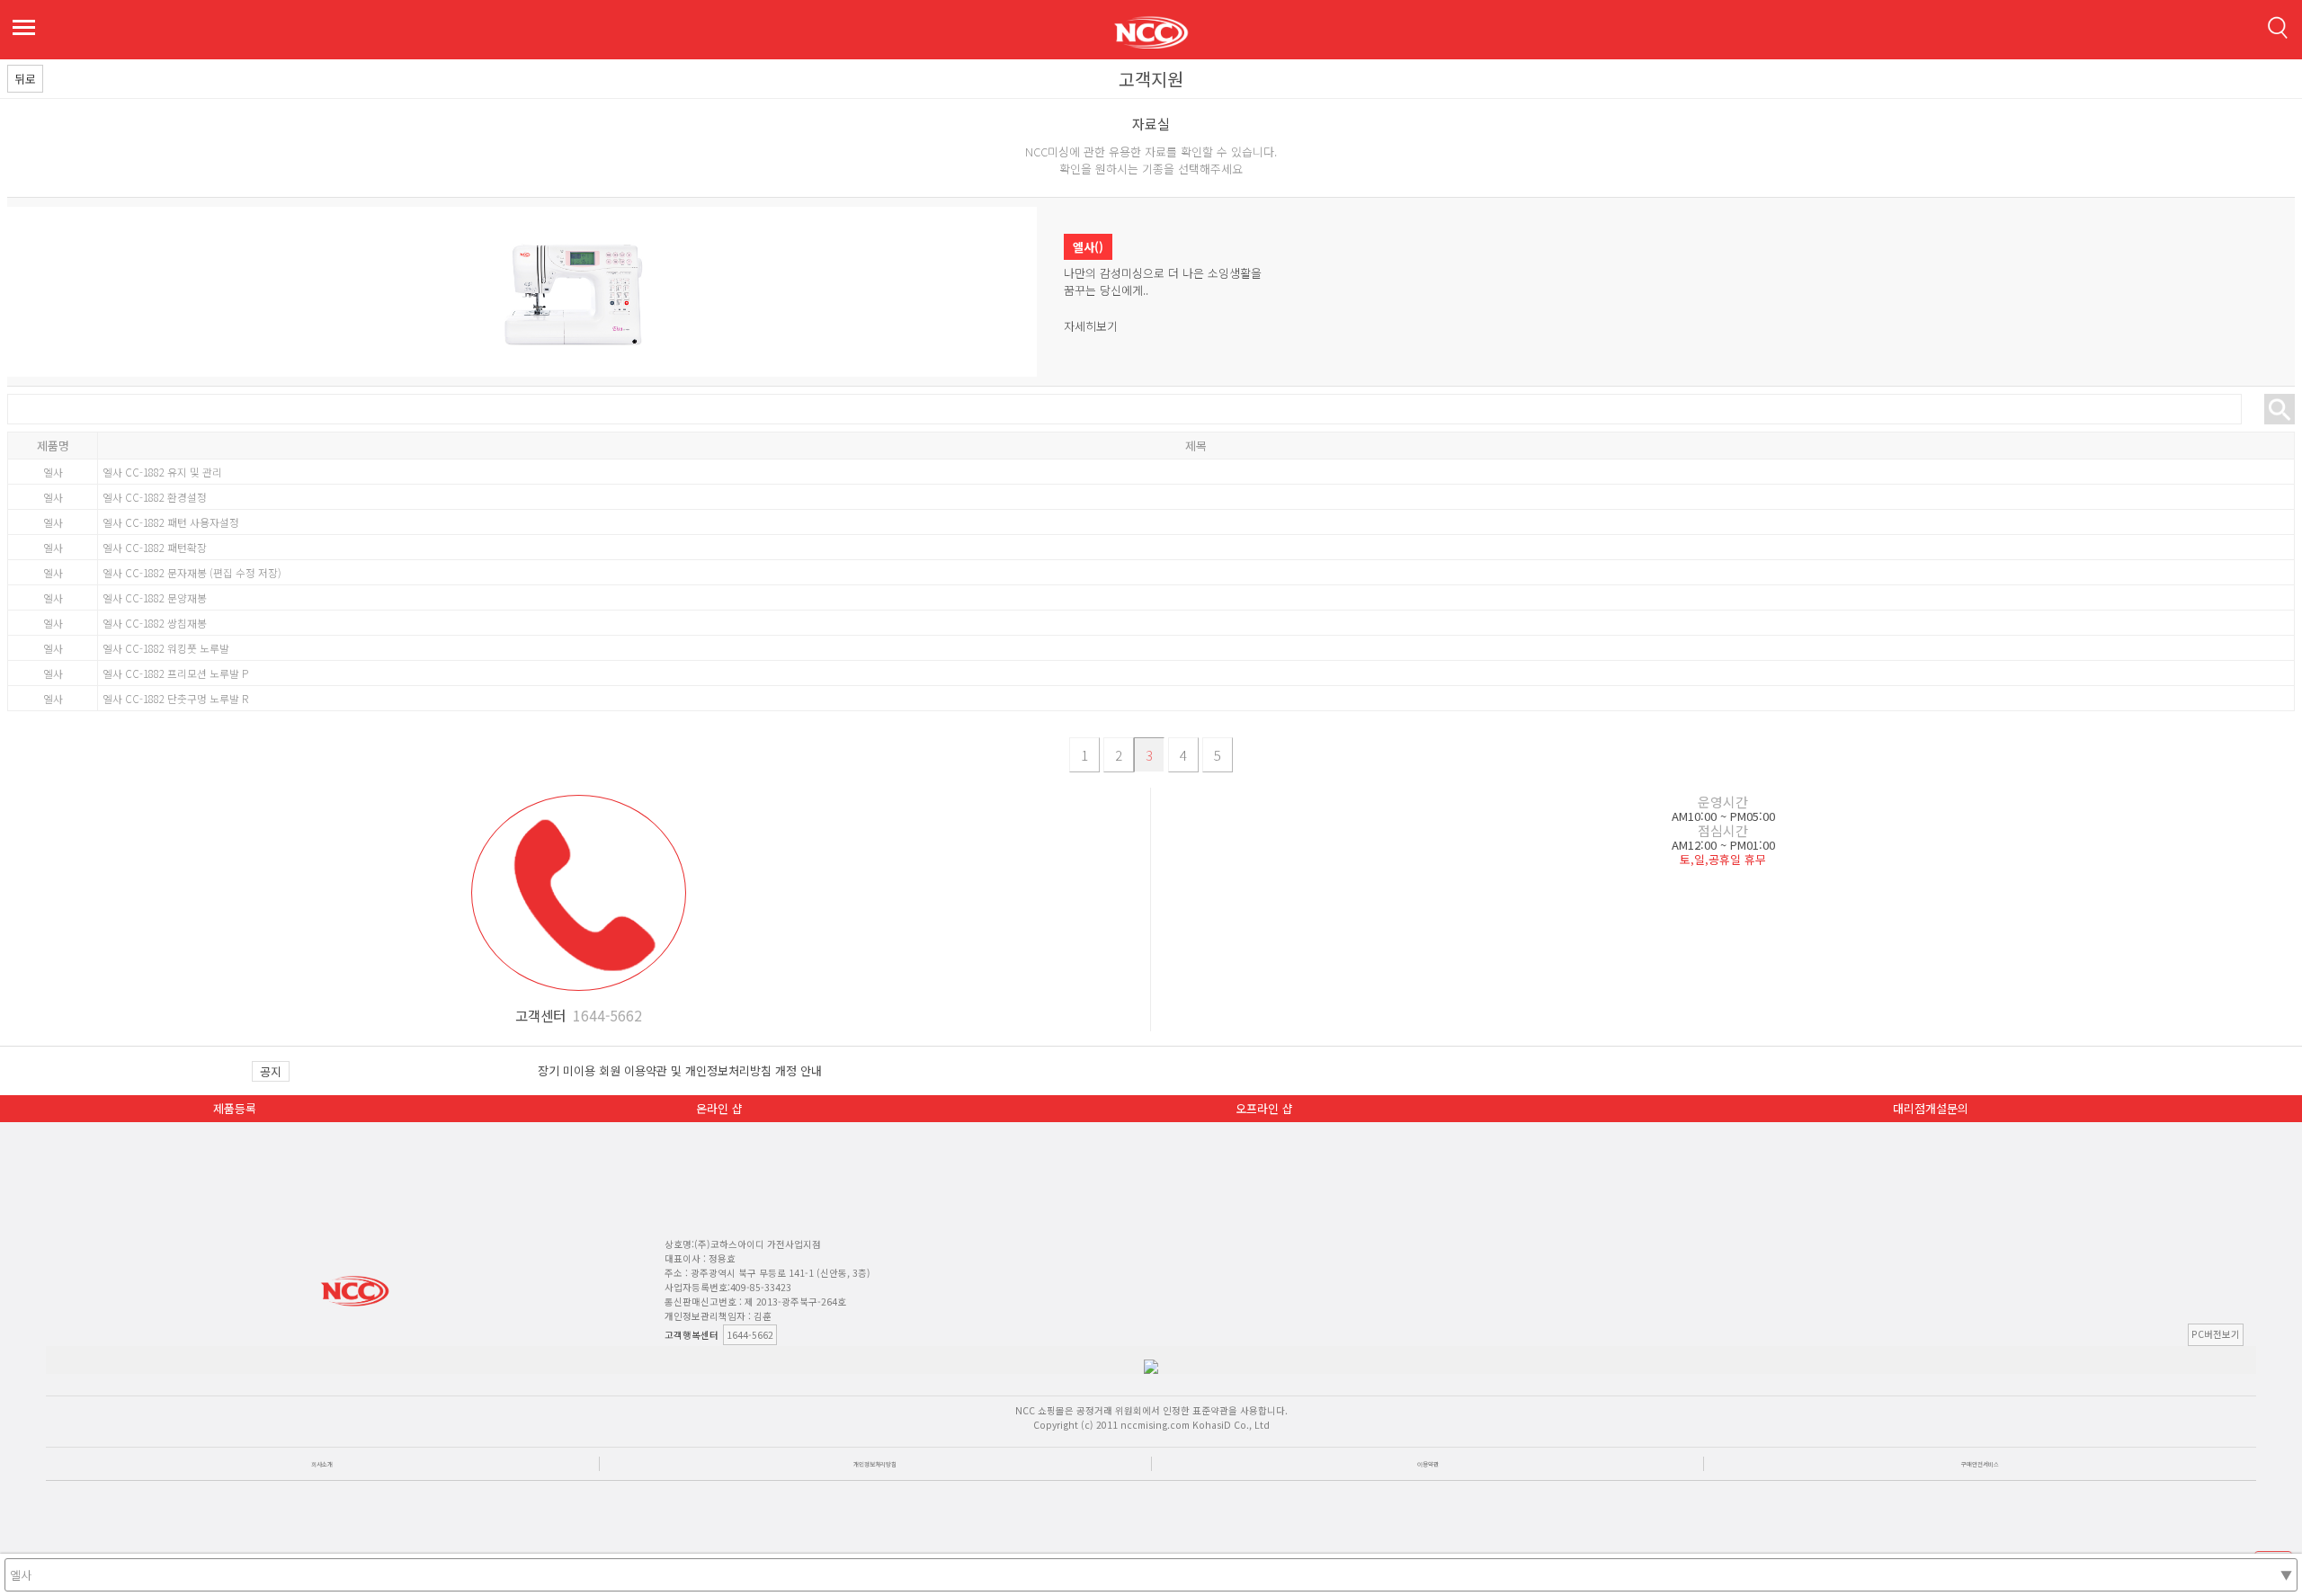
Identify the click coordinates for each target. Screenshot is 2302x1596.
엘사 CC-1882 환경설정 (155, 497)
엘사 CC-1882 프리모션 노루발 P (175, 673)
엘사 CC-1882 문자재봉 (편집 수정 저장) (192, 572)
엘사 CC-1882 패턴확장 (155, 547)
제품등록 (235, 1108)
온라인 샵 (719, 1108)
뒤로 (25, 79)
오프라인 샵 (1264, 1108)
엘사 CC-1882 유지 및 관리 (162, 472)
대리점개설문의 (1931, 1108)
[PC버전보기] (781, 1335)
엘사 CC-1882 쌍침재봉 (155, 623)
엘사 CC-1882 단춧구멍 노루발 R (175, 698)
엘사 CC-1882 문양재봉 (155, 597)
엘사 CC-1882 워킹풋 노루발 (166, 648)
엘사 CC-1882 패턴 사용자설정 (171, 522)
